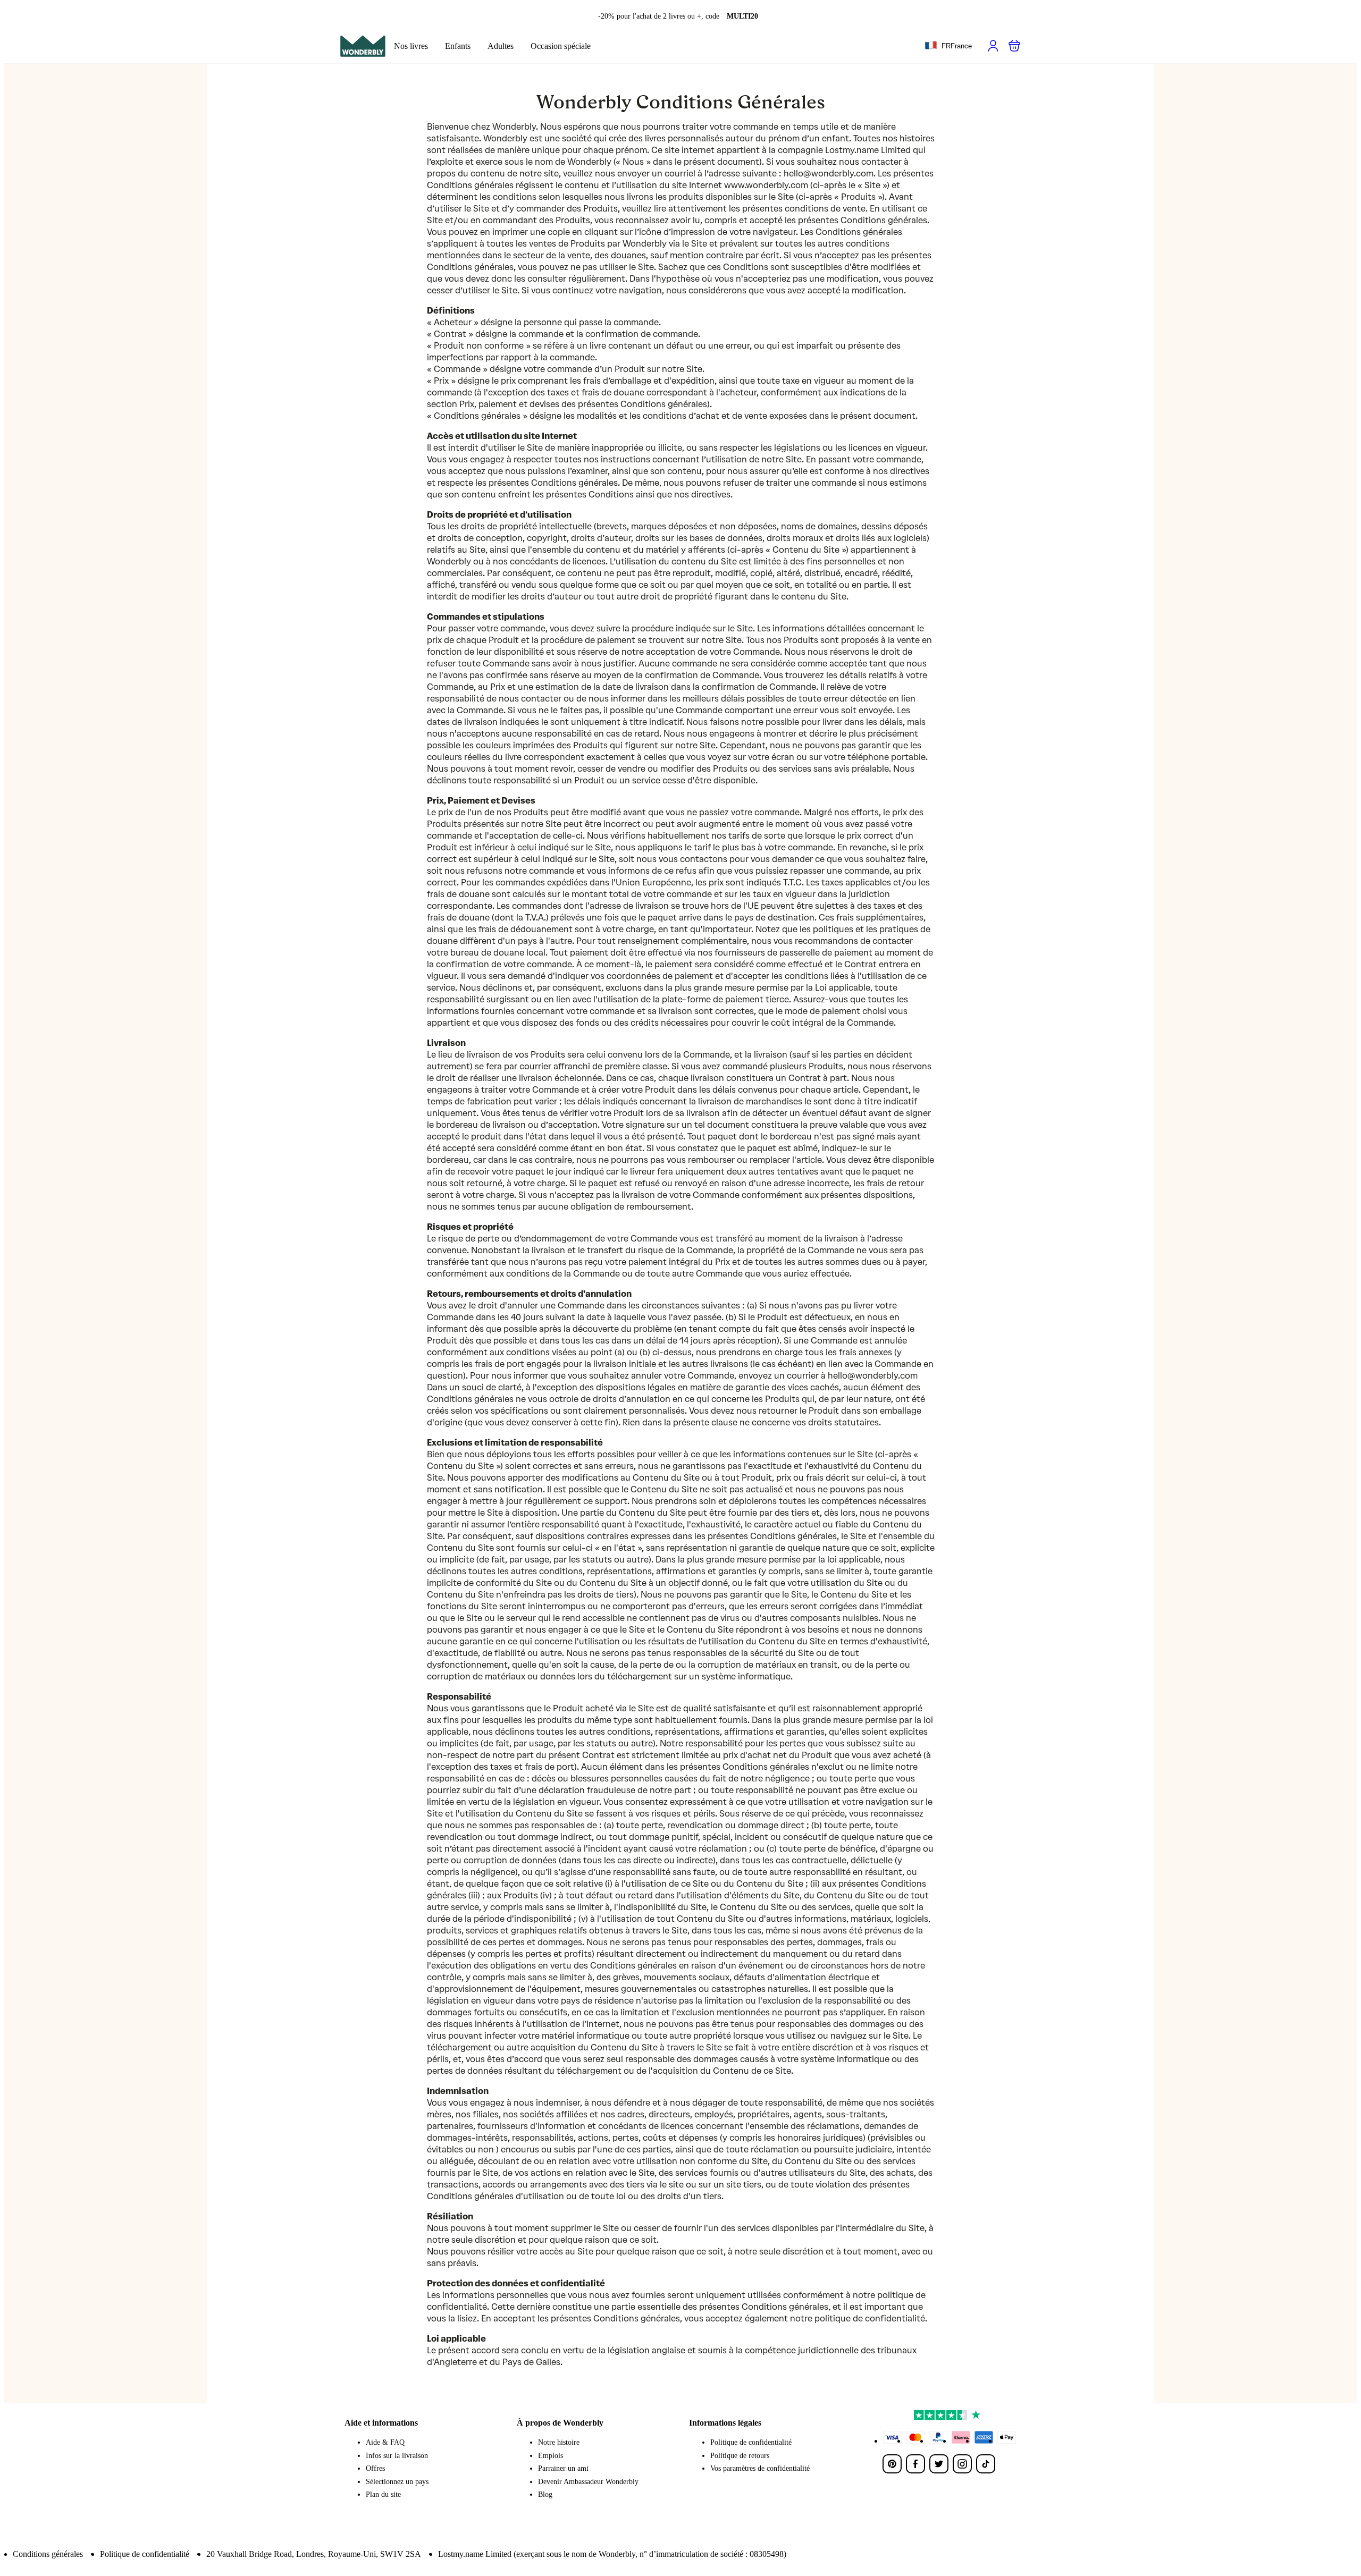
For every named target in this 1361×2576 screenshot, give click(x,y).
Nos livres (411, 46)
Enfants (458, 46)
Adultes (501, 46)
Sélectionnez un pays (397, 2482)
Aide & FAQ (385, 2442)
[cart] (1014, 46)
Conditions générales (48, 2554)
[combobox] (948, 46)
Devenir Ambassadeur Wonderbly (588, 2482)
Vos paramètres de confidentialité (760, 2468)
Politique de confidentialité (751, 2442)
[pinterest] (892, 2464)
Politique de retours (740, 2456)
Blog (545, 2494)
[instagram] (962, 2464)
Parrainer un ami (563, 2468)
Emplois (551, 2456)
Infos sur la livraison (397, 2456)
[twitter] (939, 2464)
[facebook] (915, 2464)
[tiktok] (986, 2464)
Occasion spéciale (561, 46)
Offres (375, 2468)
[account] (993, 46)
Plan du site (383, 2494)
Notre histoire (559, 2442)
